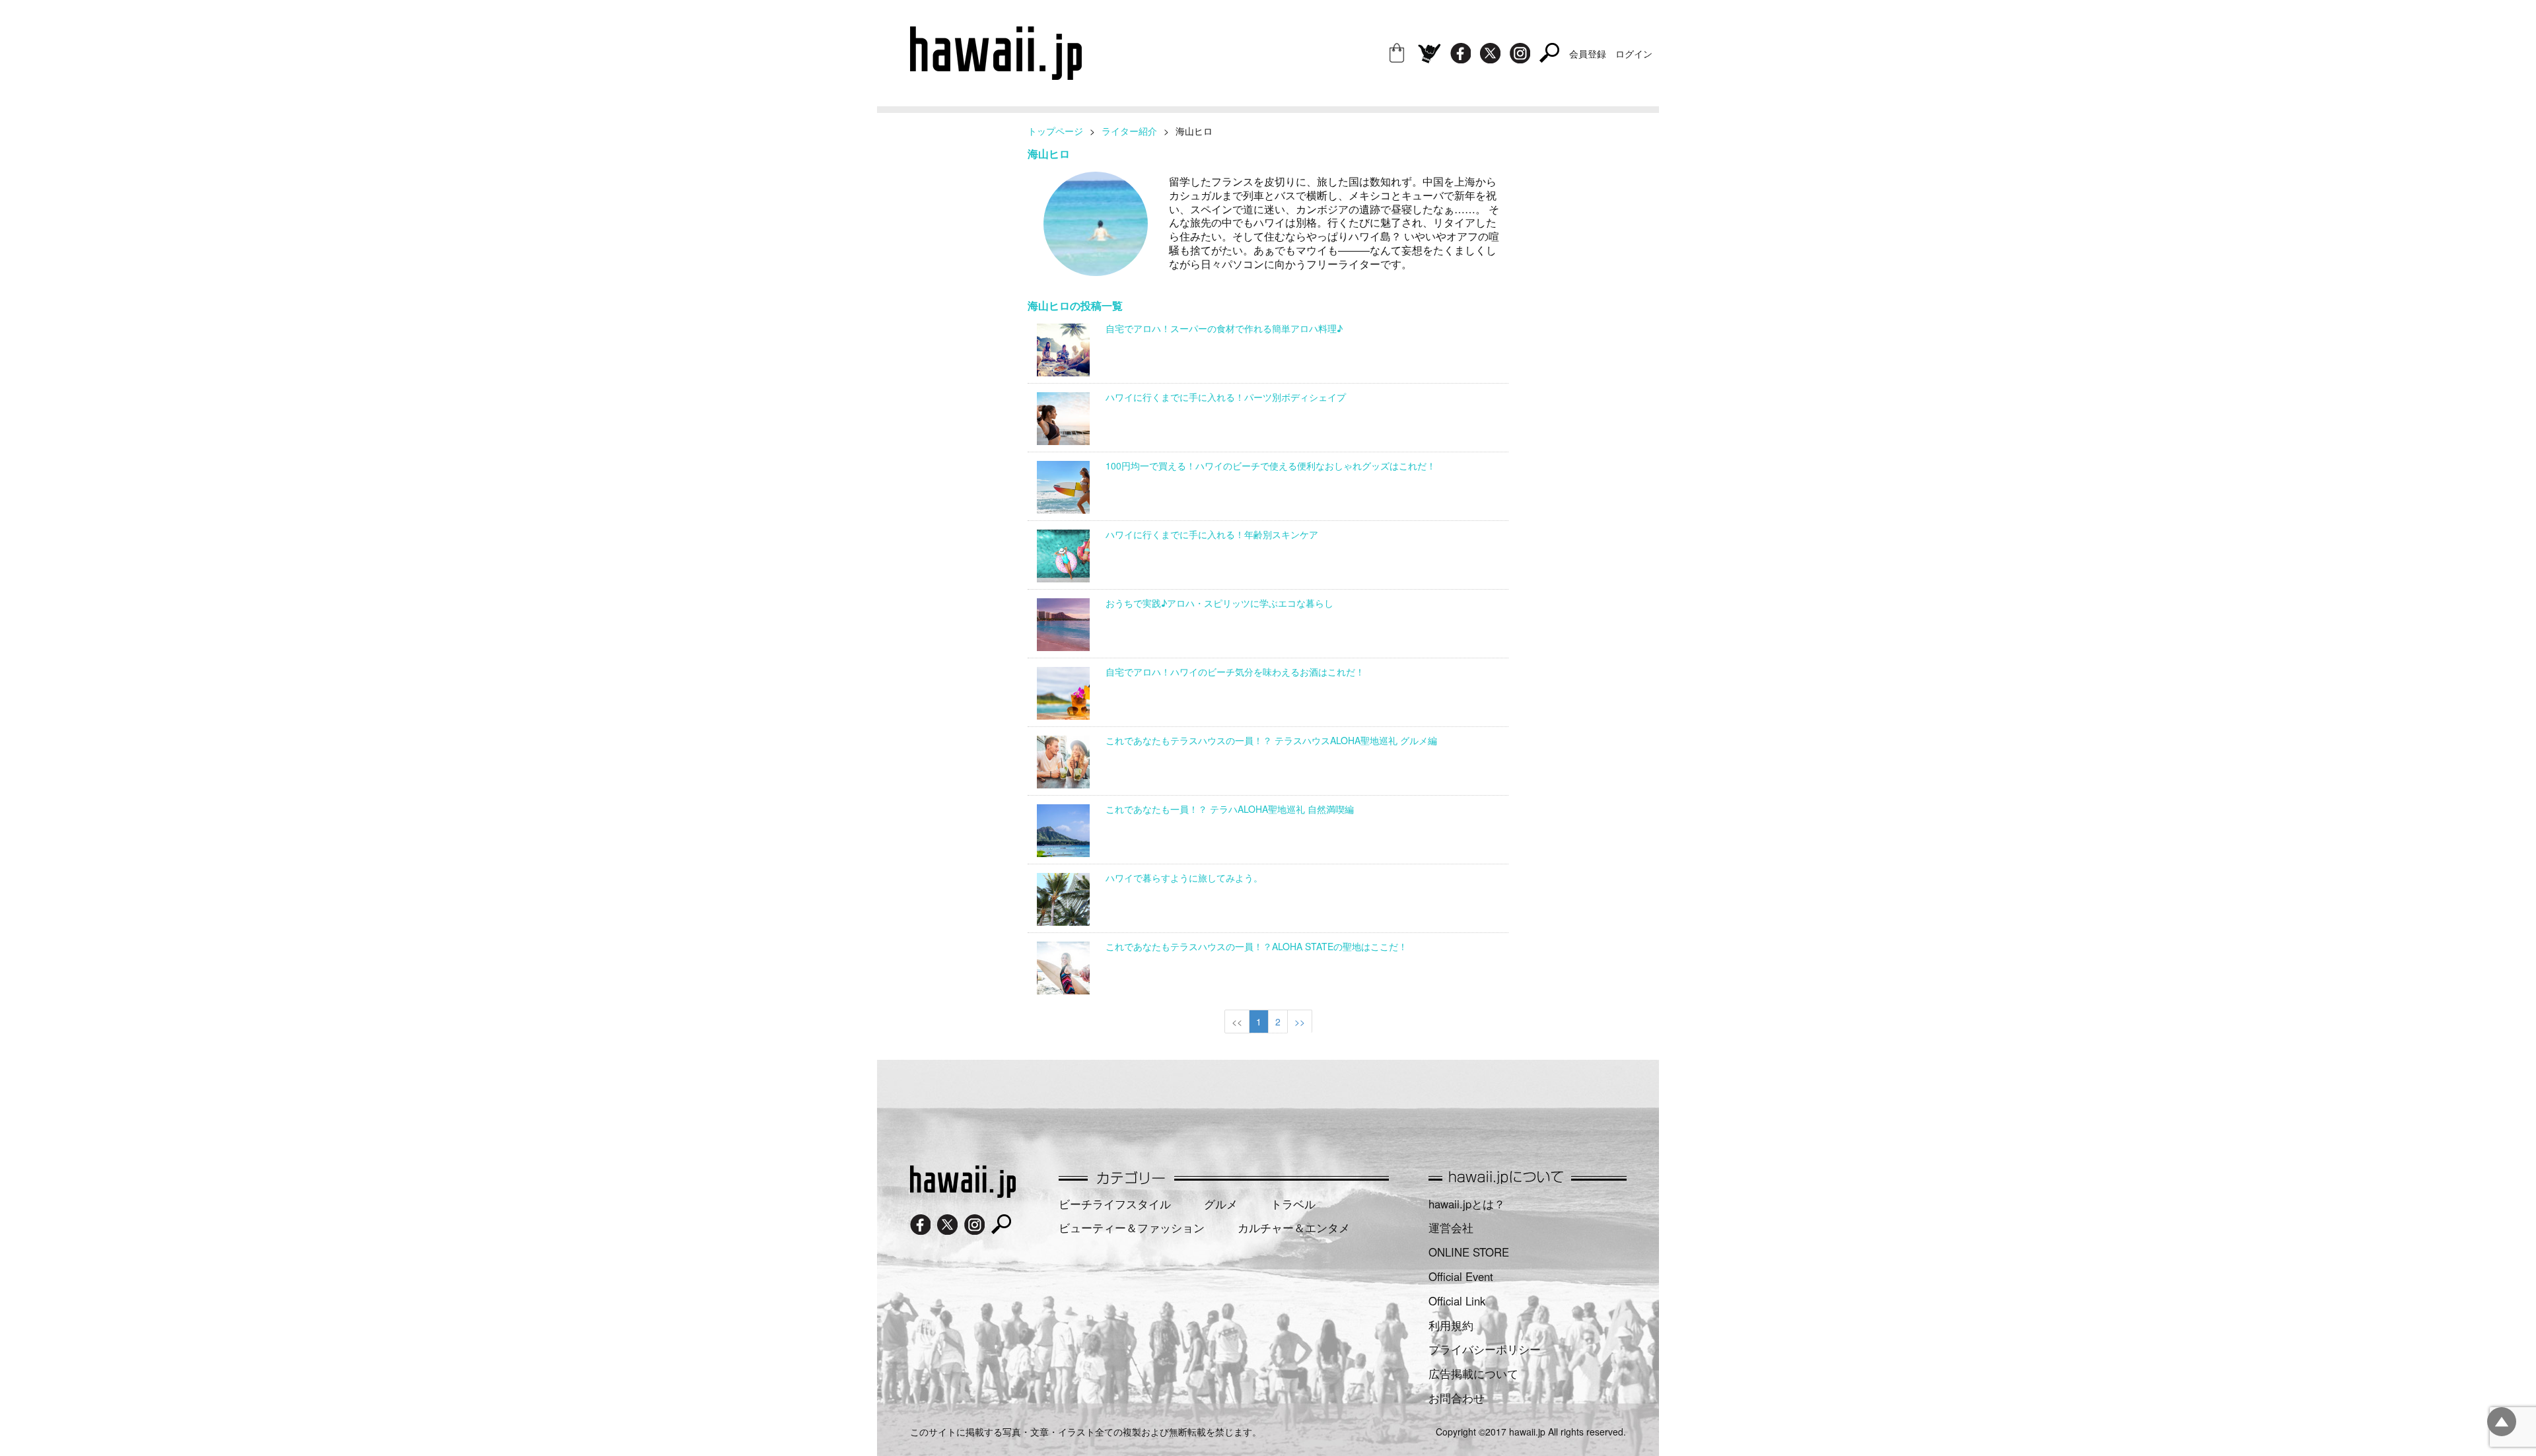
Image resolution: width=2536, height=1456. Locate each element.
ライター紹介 (1129, 131)
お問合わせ (1457, 1398)
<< (1237, 1022)
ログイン (1634, 53)
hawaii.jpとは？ (1467, 1204)
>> (1300, 1022)
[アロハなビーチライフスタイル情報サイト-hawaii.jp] (996, 75)
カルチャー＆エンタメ (1294, 1228)
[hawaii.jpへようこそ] (963, 1193)
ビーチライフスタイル (1115, 1204)
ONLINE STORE (1469, 1252)
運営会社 (1451, 1228)
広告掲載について (1473, 1373)
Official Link (1457, 1301)
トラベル (1293, 1204)
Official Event (1461, 1276)
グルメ (1221, 1204)
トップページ (1055, 131)
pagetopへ (2502, 1422)
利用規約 (1451, 1325)
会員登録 (1588, 53)
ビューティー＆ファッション (1132, 1228)
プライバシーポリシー (1485, 1349)
